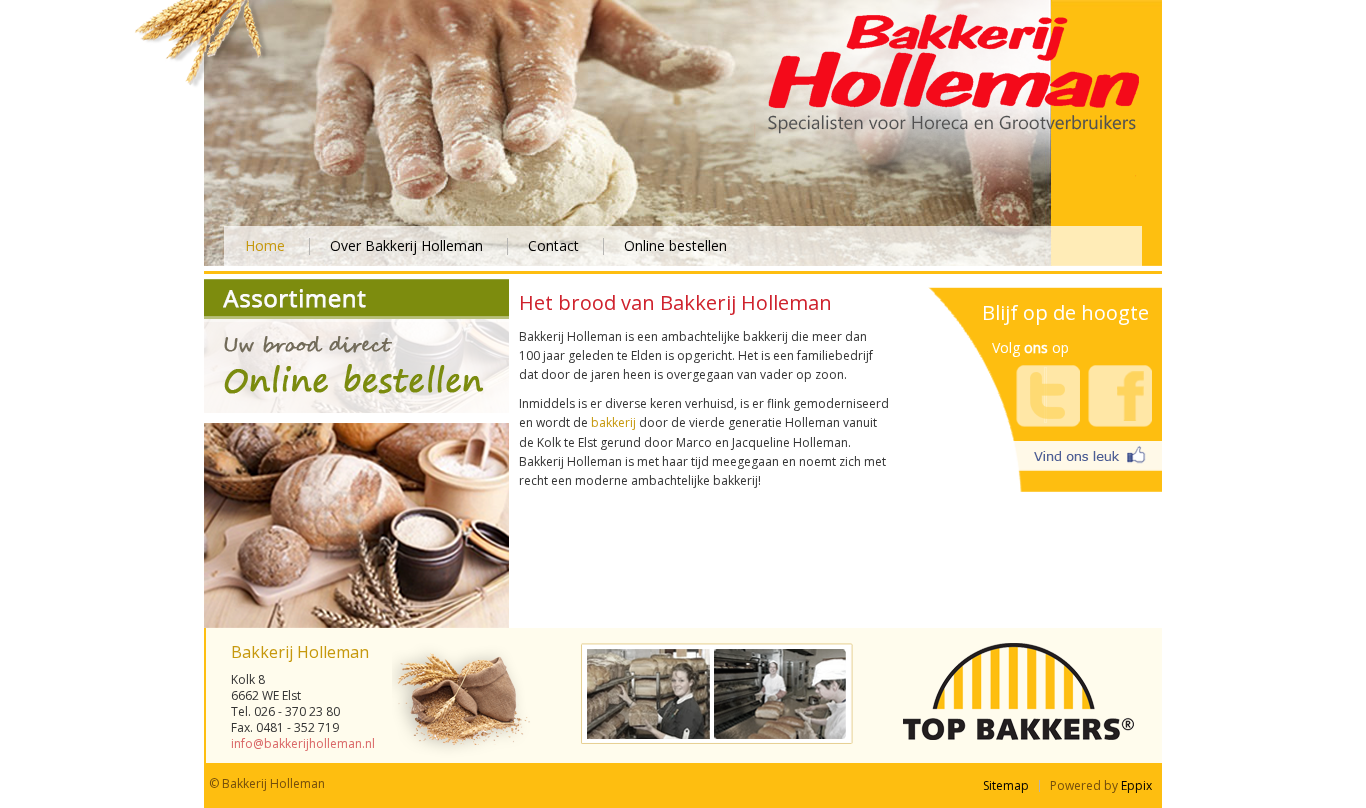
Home (267, 245)
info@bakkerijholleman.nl (303, 743)
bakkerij (613, 422)
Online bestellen (675, 245)
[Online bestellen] (357, 409)
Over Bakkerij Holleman (408, 245)
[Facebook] (1120, 396)
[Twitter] (1048, 396)
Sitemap (1006, 785)
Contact (555, 245)
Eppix (1136, 785)
